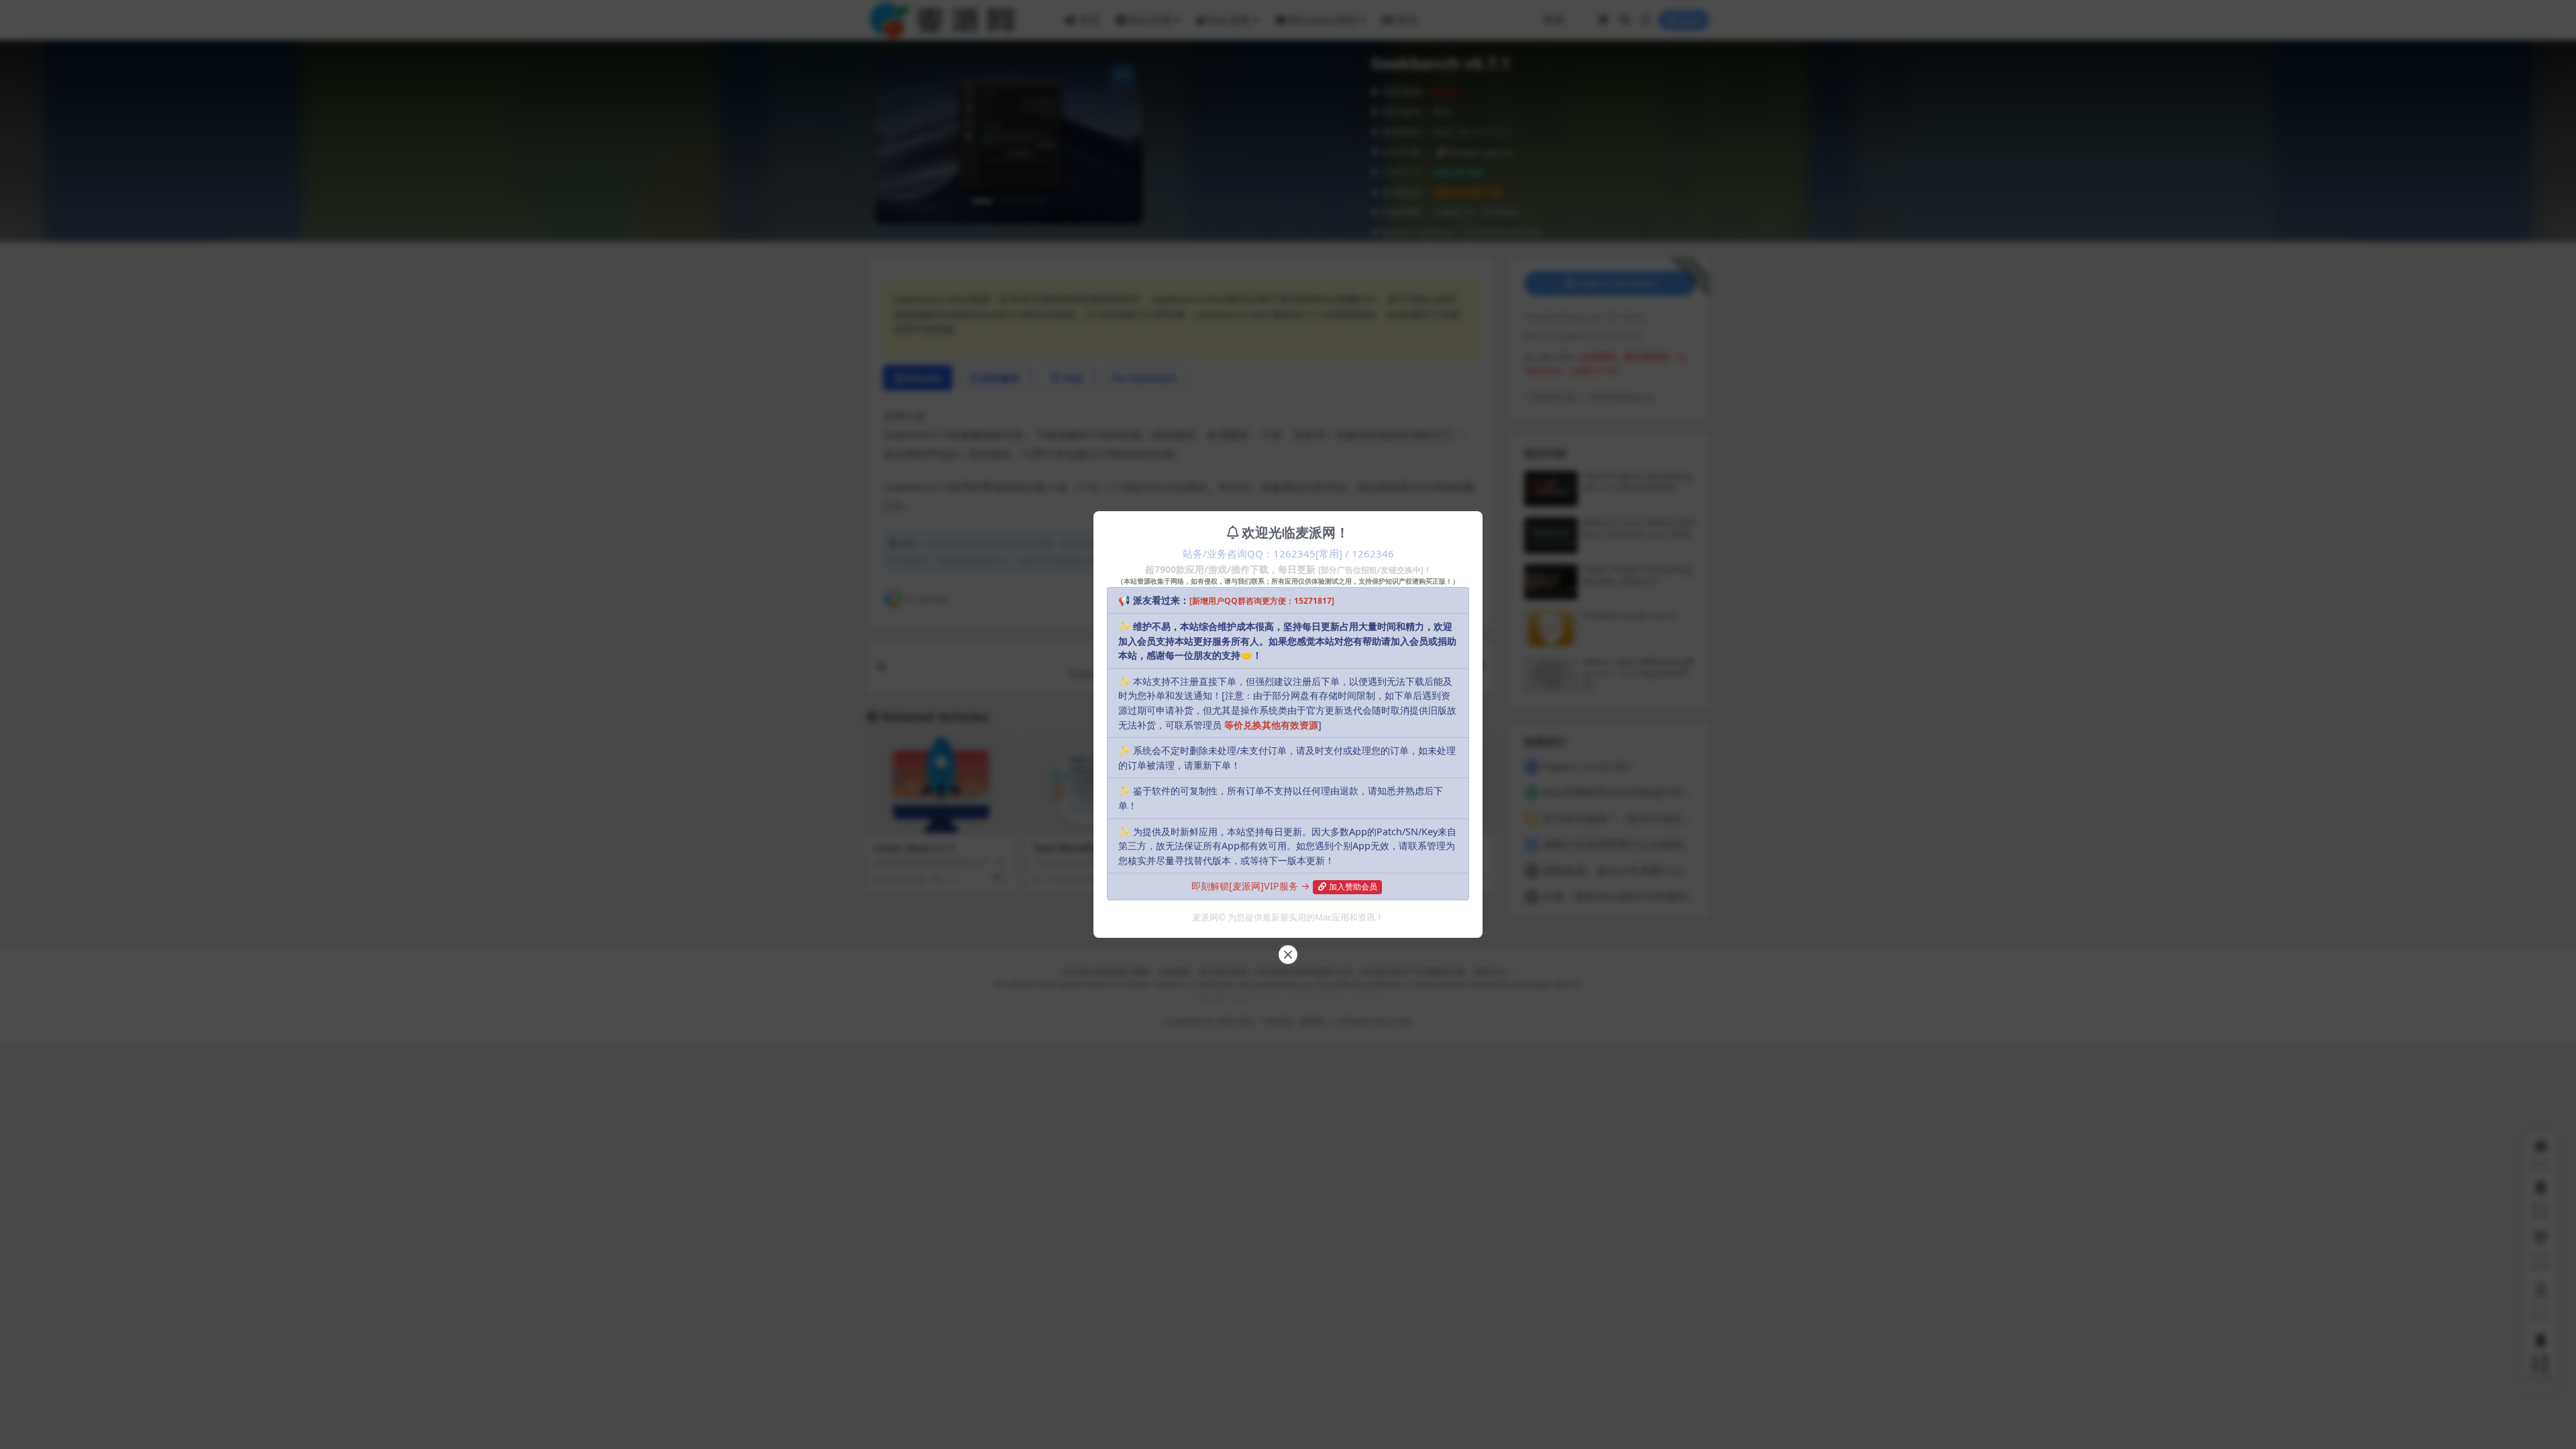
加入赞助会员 (1353, 887)
